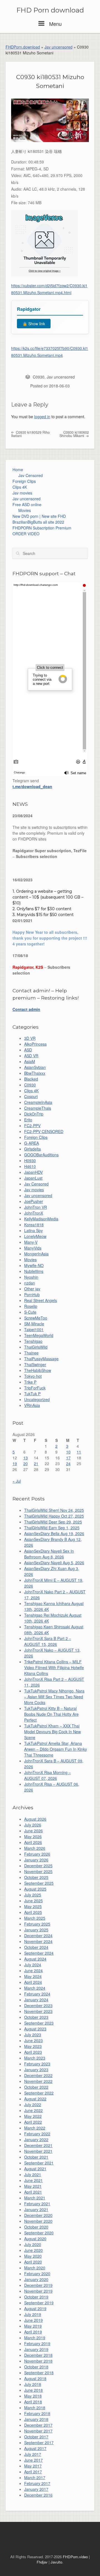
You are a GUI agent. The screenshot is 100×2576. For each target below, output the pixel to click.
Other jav (32, 1289)
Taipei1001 (34, 1329)
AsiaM (30, 1061)
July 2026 (33, 1825)
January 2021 (36, 2209)
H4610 (30, 1166)
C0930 (39, 377)
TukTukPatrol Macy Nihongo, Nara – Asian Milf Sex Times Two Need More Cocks (54, 1697)
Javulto (56, 2562)
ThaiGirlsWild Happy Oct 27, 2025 (54, 1516)
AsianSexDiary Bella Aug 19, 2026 (54, 1533)
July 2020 (33, 2244)
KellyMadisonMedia (41, 1219)
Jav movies (22, 493)
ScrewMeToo (36, 1318)
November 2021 (38, 2151)
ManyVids (33, 1248)
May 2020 (33, 2256)
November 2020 (38, 2221)
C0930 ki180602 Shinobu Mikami (74, 434)
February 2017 (37, 2483)
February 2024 (37, 1994)
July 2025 (33, 1895)
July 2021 (33, 2174)
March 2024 (35, 1988)
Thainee (31, 1353)
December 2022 (38, 2075)
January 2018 (36, 2419)
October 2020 (36, 2227)
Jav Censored (31, 475)
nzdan (30, 1283)
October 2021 (36, 2157)
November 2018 (38, 2361)
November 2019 (38, 2291)
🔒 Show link (34, 324)
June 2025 (33, 1901)
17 (68, 1458)
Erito (28, 1120)
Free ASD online (27, 504)
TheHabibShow (38, 1370)
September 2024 (39, 1953)
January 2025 (36, 1930)
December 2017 (38, 2425)
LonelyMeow (35, 1236)
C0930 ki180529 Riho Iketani (30, 434)
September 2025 (39, 1883)
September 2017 (39, 2443)
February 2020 (37, 2274)
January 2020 (36, 2279)
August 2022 (35, 2099)
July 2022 (33, 2105)
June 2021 (33, 2180)
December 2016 (38, 2495)
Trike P (30, 1382)
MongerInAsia (36, 1254)
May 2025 (33, 1906)
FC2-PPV (32, 1126)
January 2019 (36, 2349)
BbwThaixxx (35, 1073)
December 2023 (38, 2005)
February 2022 (37, 2134)
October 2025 (36, 1877)
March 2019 (35, 2338)
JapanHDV (33, 1172)
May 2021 (33, 2186)
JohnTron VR (36, 1207)
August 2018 (35, 2378)
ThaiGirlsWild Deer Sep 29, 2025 (53, 1522)
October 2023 (36, 2017)
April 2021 (33, 2192)
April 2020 (33, 2262)
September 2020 (39, 2233)
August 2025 (35, 1889)
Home (18, 470)
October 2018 (36, 2367)
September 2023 (39, 2023)
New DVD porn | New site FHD (39, 516)
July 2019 (33, 2314)
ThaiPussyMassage (41, 1359)
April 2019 (33, 2332)
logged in (42, 417)
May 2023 (33, 2046)
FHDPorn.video (75, 2557)
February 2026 (37, 1854)
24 (68, 1464)
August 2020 (35, 2239)
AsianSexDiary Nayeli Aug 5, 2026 (54, 1563)
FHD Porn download (50, 10)
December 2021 (38, 2145)
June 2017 (33, 2460)
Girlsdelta (32, 1149)
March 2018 (35, 2408)
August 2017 (35, 2448)
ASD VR (31, 1056)
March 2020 (35, 2268)
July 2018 (33, 2384)
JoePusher (34, 1201)
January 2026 (36, 1860)
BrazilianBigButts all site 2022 (38, 522)
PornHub (32, 1295)
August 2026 (35, 1819)
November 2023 (38, 2011)
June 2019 (33, 2320)
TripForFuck (35, 1388)
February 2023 (37, 2064)
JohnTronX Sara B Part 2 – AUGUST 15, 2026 (48, 1641)
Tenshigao (33, 1341)
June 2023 (33, 2040)
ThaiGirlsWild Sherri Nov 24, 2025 (54, 1510)
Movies (25, 510)
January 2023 (36, 2070)
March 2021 (35, 2198)
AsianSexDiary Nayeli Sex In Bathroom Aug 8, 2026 (49, 1554)
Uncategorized (37, 1399)
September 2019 (39, 2303)
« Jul (17, 1481)
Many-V (31, 1242)
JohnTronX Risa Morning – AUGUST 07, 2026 (47, 1775)
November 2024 (38, 1941)
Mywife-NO (34, 1265)
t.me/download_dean (32, 786)
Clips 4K (20, 487)
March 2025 (35, 1918)
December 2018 (38, 2355)
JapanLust (33, 1178)
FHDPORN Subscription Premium (42, 528)
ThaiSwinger (35, 1364)
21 (36, 1464)
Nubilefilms (34, 1271)
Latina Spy (33, 1230)
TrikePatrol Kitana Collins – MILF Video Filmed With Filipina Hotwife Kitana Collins (54, 1667)
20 (26, 1464)
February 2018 (37, 2413)
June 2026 (33, 1831)
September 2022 (39, 2093)
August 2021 (35, 2169)
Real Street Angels (41, 1300)
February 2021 (37, 2204)
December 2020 (38, 2215)
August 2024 (35, 1959)
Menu (55, 24)
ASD (28, 1050)
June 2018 (33, 2390)
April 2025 (33, 1912)
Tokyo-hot (33, 1376)
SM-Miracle (34, 1324)
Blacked (31, 1079)
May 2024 (33, 1976)
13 (26, 1458)
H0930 (30, 1160)
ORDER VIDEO (26, 534)
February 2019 (37, 2343)
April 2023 (33, 2052)
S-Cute (30, 1312)
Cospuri (31, 1096)
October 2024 (36, 1947)
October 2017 (36, 2437)
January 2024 (36, 2000)
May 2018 (33, 2396)
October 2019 (36, 2297)
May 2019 (33, 2326)
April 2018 (33, 2402)
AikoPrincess (35, 1044)
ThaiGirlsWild (36, 1347)
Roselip (31, 1306)
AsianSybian (35, 1067)
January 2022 (36, 2139)
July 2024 (33, 1965)
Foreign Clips (24, 481)
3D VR (30, 1038)
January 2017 (36, 2489)
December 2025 (38, 1866)
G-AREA (32, 1143)
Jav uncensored (58, 47)
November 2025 (38, 1871)
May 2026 (33, 1836)
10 (68, 1452)
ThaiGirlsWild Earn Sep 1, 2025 (52, 1528)
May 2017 (33, 2466)
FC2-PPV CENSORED (44, 1131)
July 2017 (33, 2454)
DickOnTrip (34, 1114)
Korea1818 (34, 1225)
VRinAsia (32, 1405)
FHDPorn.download (23, 47)
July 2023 (33, 2035)
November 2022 (38, 2081)
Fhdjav (42, 2562)
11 (79, 1452)
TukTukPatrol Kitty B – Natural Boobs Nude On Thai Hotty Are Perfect (51, 1714)
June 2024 (33, 1971)
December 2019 (38, 2285)
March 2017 (35, 2477)
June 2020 (33, 2250)
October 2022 (36, 2087)
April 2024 (33, 1982)
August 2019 (35, 2308)
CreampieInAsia (38, 1102)
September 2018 (39, 2373)
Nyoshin (31, 1277)
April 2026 (33, 1842)
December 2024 (38, 1936)
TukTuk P (32, 1394)
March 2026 (35, 1848)
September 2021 (39, 2163)
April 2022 (33, 2122)
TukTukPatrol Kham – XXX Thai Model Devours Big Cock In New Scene (52, 1732)
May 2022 (33, 2116)
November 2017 (38, 2431)
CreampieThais (38, 1108)
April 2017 (33, 2472)
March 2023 (35, 2058)
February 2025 (37, 1924)
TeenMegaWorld (39, 1335)
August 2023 (35, 2029)
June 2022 (33, 2110)
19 (15, 1464)
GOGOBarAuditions (41, 1155)
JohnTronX (34, 1213)
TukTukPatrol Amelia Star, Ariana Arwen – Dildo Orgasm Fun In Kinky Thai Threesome (56, 1749)
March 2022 (35, 2128)
